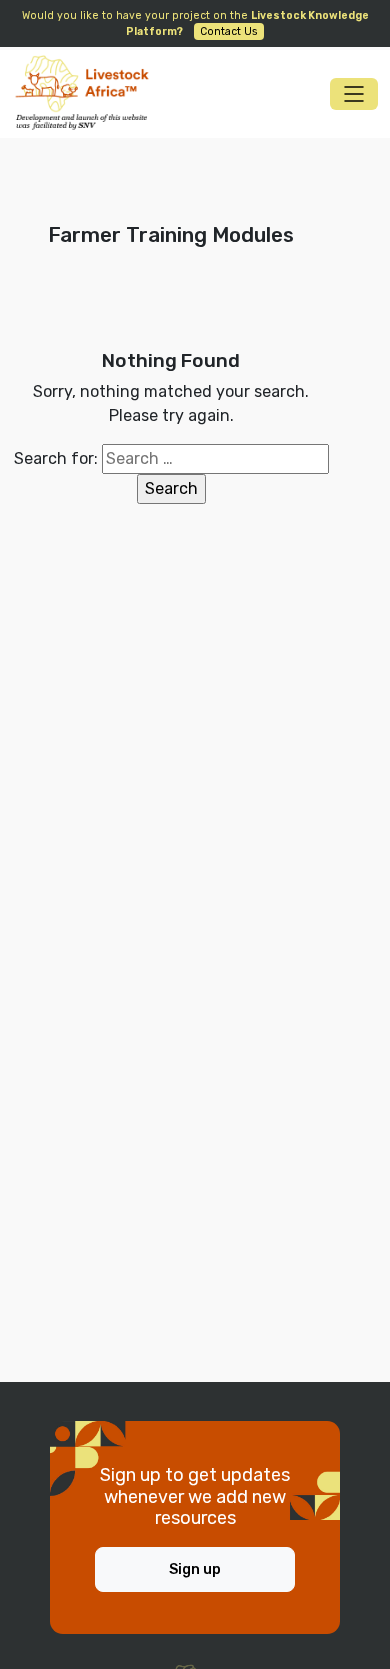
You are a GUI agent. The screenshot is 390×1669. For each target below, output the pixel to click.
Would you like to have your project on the (195, 23)
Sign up (195, 1569)
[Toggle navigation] (354, 94)
